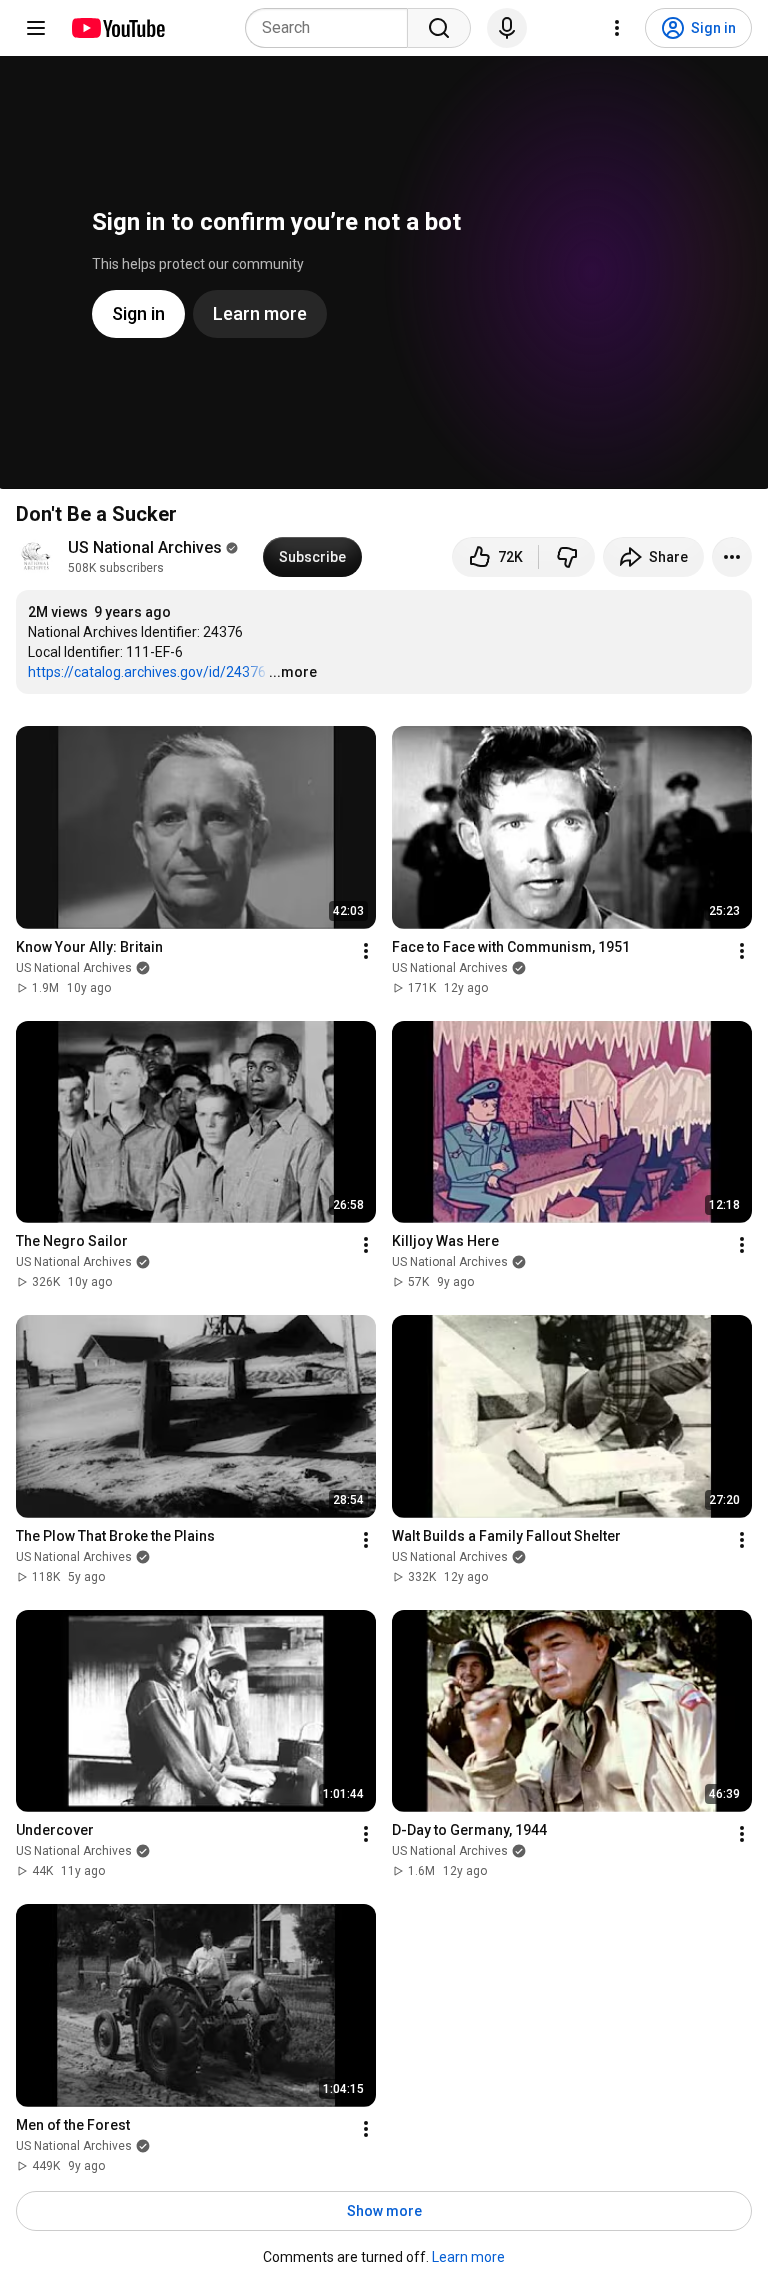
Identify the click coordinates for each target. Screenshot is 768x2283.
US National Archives (145, 547)
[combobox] (332, 28)
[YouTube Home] (117, 28)
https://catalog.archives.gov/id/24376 (147, 672)
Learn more (468, 2257)
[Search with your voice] (507, 28)
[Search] (439, 28)
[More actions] (732, 557)
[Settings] (617, 28)
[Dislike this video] (567, 557)
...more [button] (293, 672)
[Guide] (36, 28)
